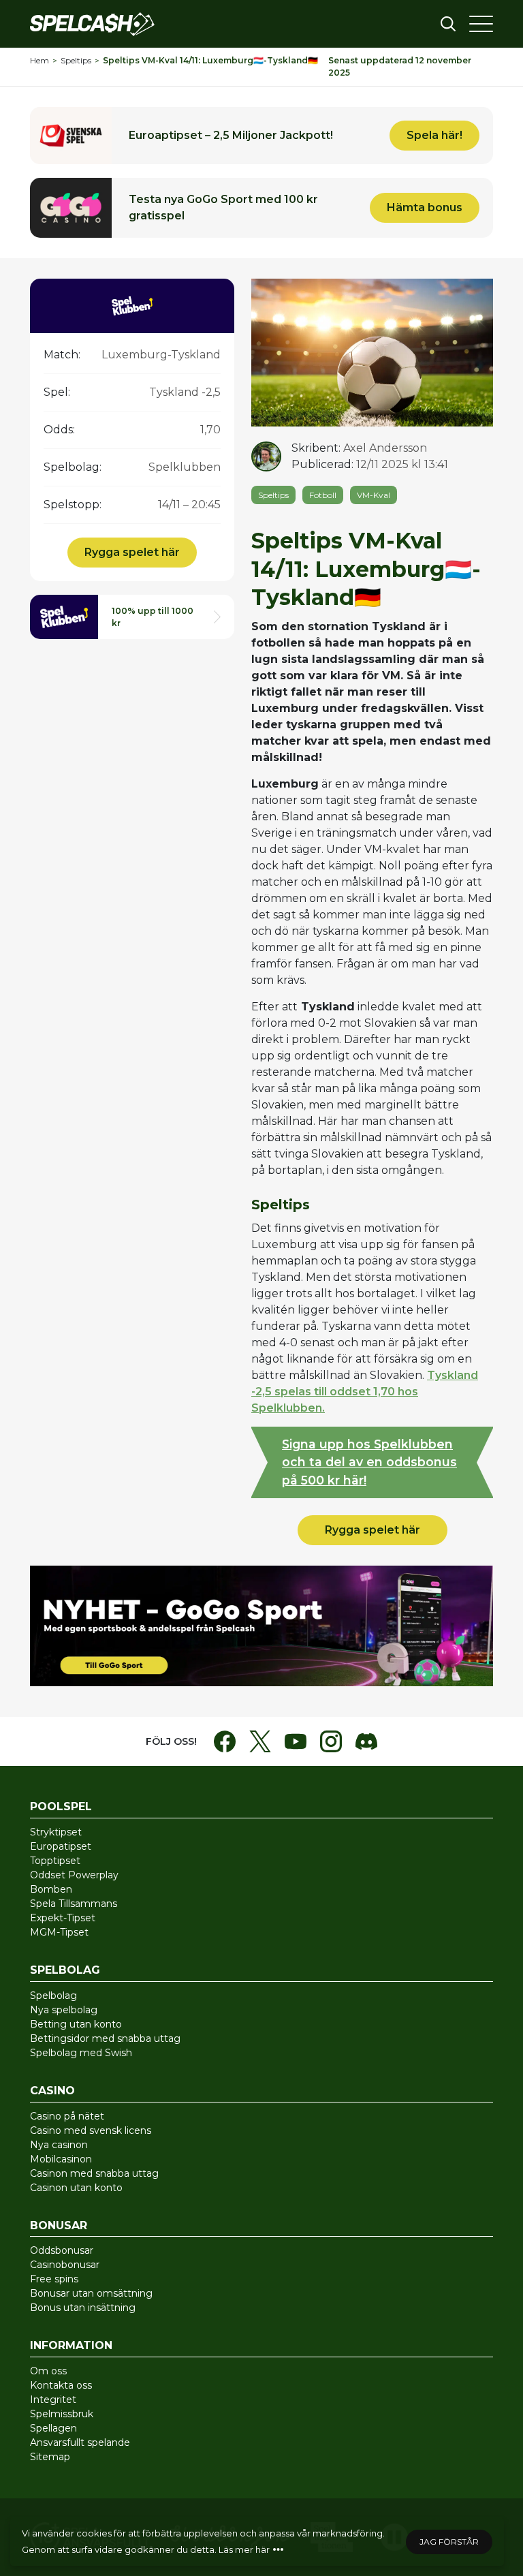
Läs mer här (244, 2549)
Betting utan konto (76, 2024)
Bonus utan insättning (83, 2308)
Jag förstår (449, 2542)
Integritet (53, 2400)
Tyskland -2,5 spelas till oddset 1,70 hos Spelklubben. (365, 1392)
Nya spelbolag (64, 2010)
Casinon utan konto (76, 2188)
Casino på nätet (67, 2116)
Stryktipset (56, 1832)
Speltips (76, 60)
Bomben (51, 1889)
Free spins (54, 2279)
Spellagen (53, 2428)
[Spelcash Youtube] (296, 1741)
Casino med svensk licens (91, 2130)
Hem (39, 60)
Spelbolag (53, 1996)
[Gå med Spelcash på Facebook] (225, 1741)
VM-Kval (374, 495)
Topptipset (55, 1861)
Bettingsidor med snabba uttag (105, 2038)
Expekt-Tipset (63, 1918)
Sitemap (50, 2457)
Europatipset (61, 1846)
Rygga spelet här (132, 552)
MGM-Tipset (59, 1932)
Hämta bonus (261, 208)
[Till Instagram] (331, 1741)
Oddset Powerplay (74, 1875)
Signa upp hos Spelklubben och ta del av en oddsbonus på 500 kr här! (369, 1462)
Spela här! (261, 136)
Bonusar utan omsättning (91, 2293)
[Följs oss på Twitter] (260, 1741)
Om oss (48, 2371)
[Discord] (366, 1741)
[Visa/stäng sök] (448, 24)
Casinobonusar (65, 2265)
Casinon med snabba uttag (94, 2173)
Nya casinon (59, 2145)
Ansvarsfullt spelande (80, 2442)
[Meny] (481, 24)
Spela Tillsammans (74, 1904)
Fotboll (323, 495)
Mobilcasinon (61, 2159)
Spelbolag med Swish (81, 2053)
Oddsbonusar (62, 2250)
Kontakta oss (61, 2385)
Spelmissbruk (62, 2414)
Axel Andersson (385, 448)
